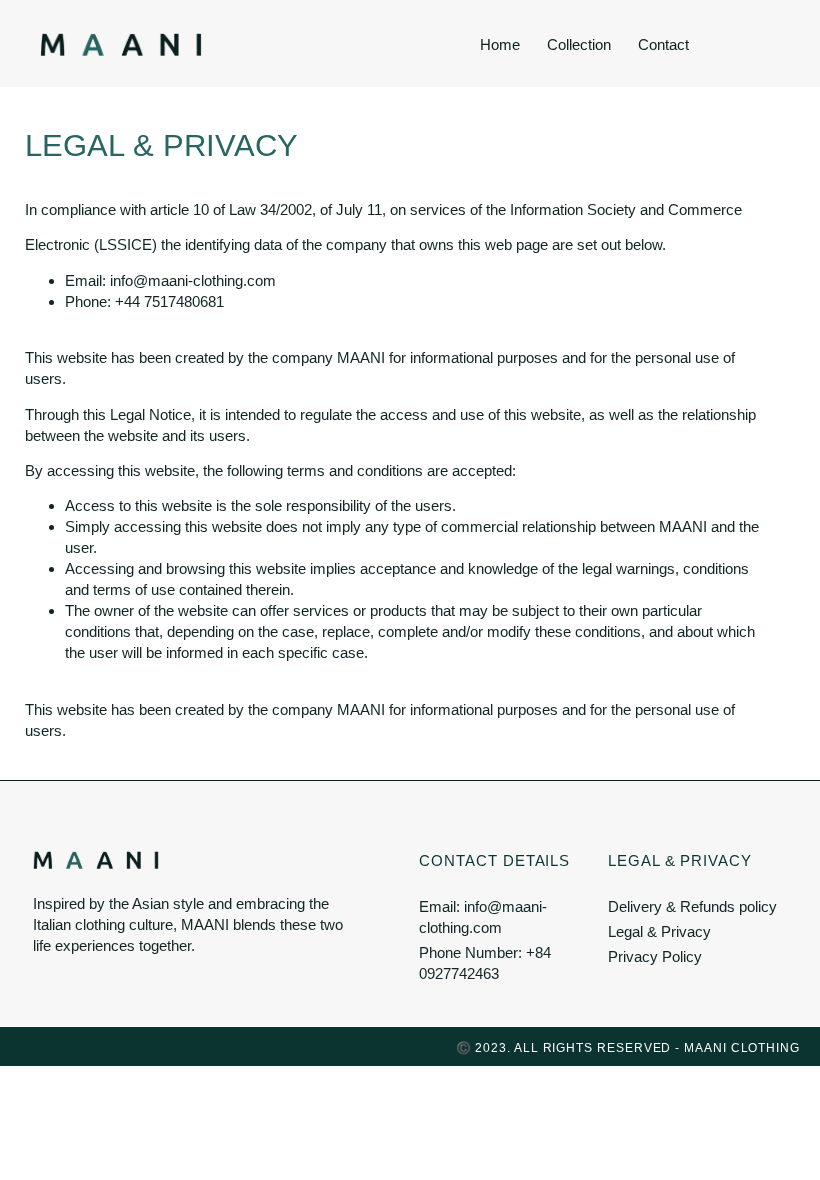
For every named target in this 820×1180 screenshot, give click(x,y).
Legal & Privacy (680, 860)
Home (500, 44)
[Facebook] (64, 1046)
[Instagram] (28, 1046)
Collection (579, 44)
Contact (663, 44)
